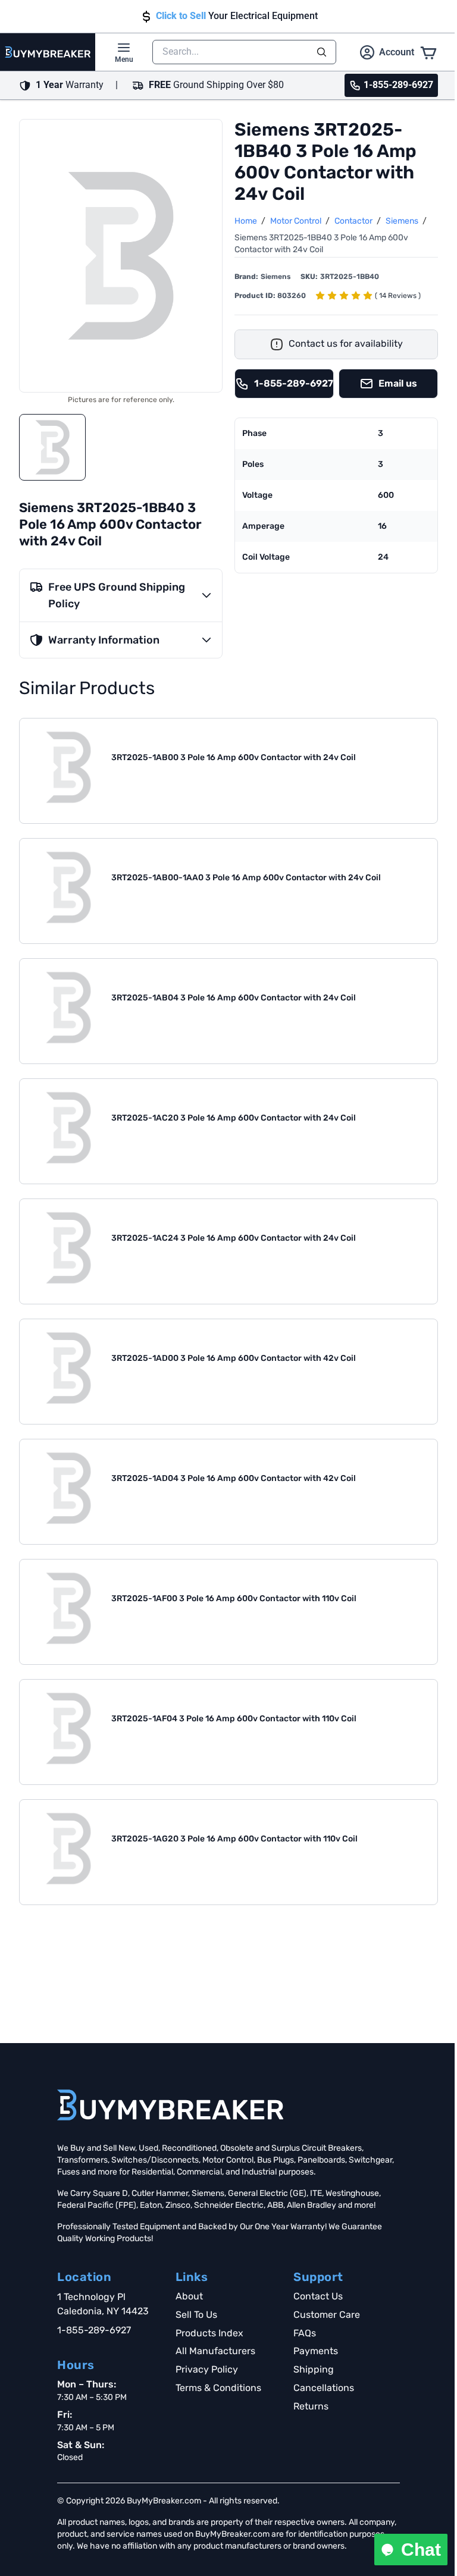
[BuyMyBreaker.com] (48, 52)
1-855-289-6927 (94, 2330)
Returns (311, 2406)
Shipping (314, 2369)
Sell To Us (196, 2315)
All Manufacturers (215, 2351)
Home (247, 221)
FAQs (305, 2333)
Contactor (354, 221)
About (189, 2296)
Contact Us (318, 2296)
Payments (316, 2351)
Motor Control (297, 221)
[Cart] (428, 52)
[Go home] (170, 2105)
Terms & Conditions (218, 2388)
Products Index (209, 2333)
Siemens (403, 221)
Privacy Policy (207, 2369)
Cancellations (324, 2388)
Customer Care (327, 2315)
